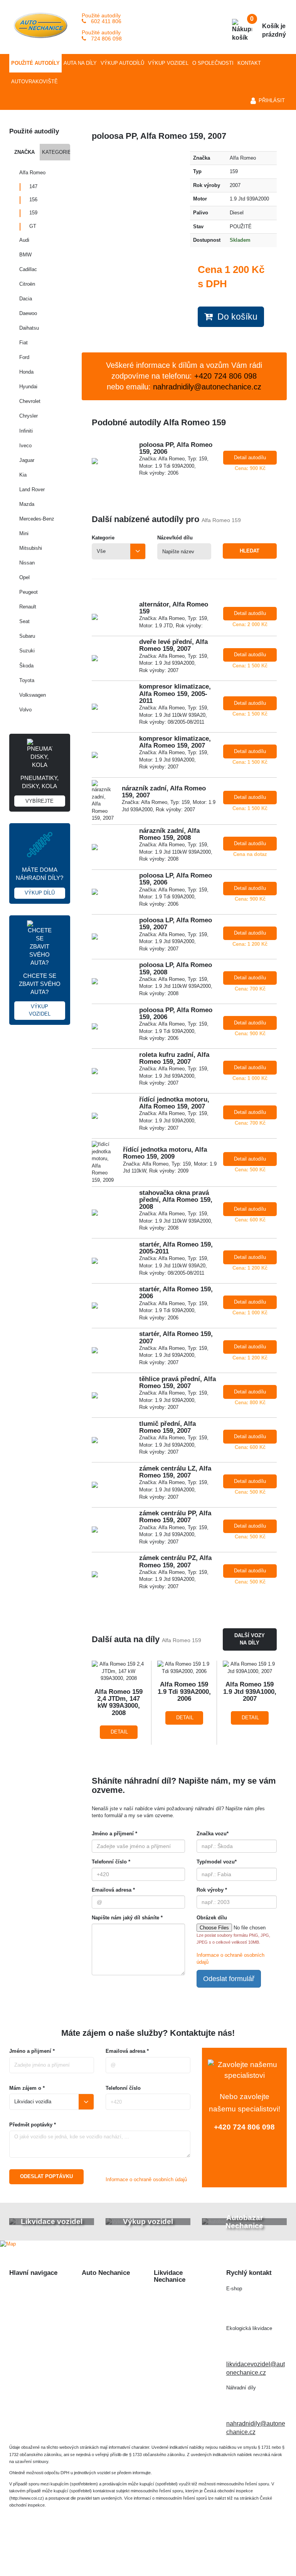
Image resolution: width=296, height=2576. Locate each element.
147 (33, 186)
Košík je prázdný (268, 27)
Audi (24, 240)
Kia (23, 475)
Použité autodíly (35, 63)
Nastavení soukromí (254, 2548)
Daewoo (28, 313)
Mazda (27, 504)
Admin (211, 2548)
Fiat (24, 343)
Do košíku (235, 317)
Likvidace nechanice (110, 2289)
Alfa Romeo (32, 173)
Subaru (27, 636)
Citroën (27, 284)
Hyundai (28, 387)
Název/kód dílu (175, 538)
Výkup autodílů (122, 63)
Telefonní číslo (123, 2088)
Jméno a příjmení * (114, 1834)
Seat (24, 621)
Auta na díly (80, 63)
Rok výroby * (212, 1890)
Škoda (26, 666)
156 (33, 200)
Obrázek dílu (212, 1918)
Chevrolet (30, 401)
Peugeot (29, 592)
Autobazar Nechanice (111, 2303)
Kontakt (249, 63)
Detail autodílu (250, 457)
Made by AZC (177, 2548)
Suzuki (27, 651)
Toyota (27, 680)
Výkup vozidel (168, 63)
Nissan (27, 563)
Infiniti (26, 431)
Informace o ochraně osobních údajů (146, 2179)
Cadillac (28, 269)
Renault (28, 607)
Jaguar (27, 460)
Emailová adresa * (113, 1890)
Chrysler (29, 416)
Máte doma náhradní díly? (40, 881)
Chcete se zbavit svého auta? (40, 995)
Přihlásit (272, 100)
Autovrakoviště (34, 82)
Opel (24, 577)
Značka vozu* (213, 1834)
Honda (26, 372)
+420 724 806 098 (244, 2127)
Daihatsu (29, 328)
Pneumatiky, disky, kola (40, 789)
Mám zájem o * (27, 2088)
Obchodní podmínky (37, 2366)
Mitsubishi (31, 548)
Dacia (26, 299)
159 (33, 213)
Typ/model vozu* (217, 1862)
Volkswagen (33, 695)
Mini (24, 533)
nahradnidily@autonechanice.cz (207, 387)
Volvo (25, 710)
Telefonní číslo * (111, 1862)
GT (33, 226)
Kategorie (56, 152)
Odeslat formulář (229, 1979)
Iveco (25, 446)
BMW (25, 255)
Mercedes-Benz (37, 519)
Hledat (250, 551)
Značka (24, 152)
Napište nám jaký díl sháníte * (127, 1918)
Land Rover (32, 489)
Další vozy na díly (250, 1639)
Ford (24, 357)
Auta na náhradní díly (38, 2303)
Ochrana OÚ (148, 2556)
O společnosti (213, 63)
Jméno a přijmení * (32, 2051)
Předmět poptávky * (33, 2125)
